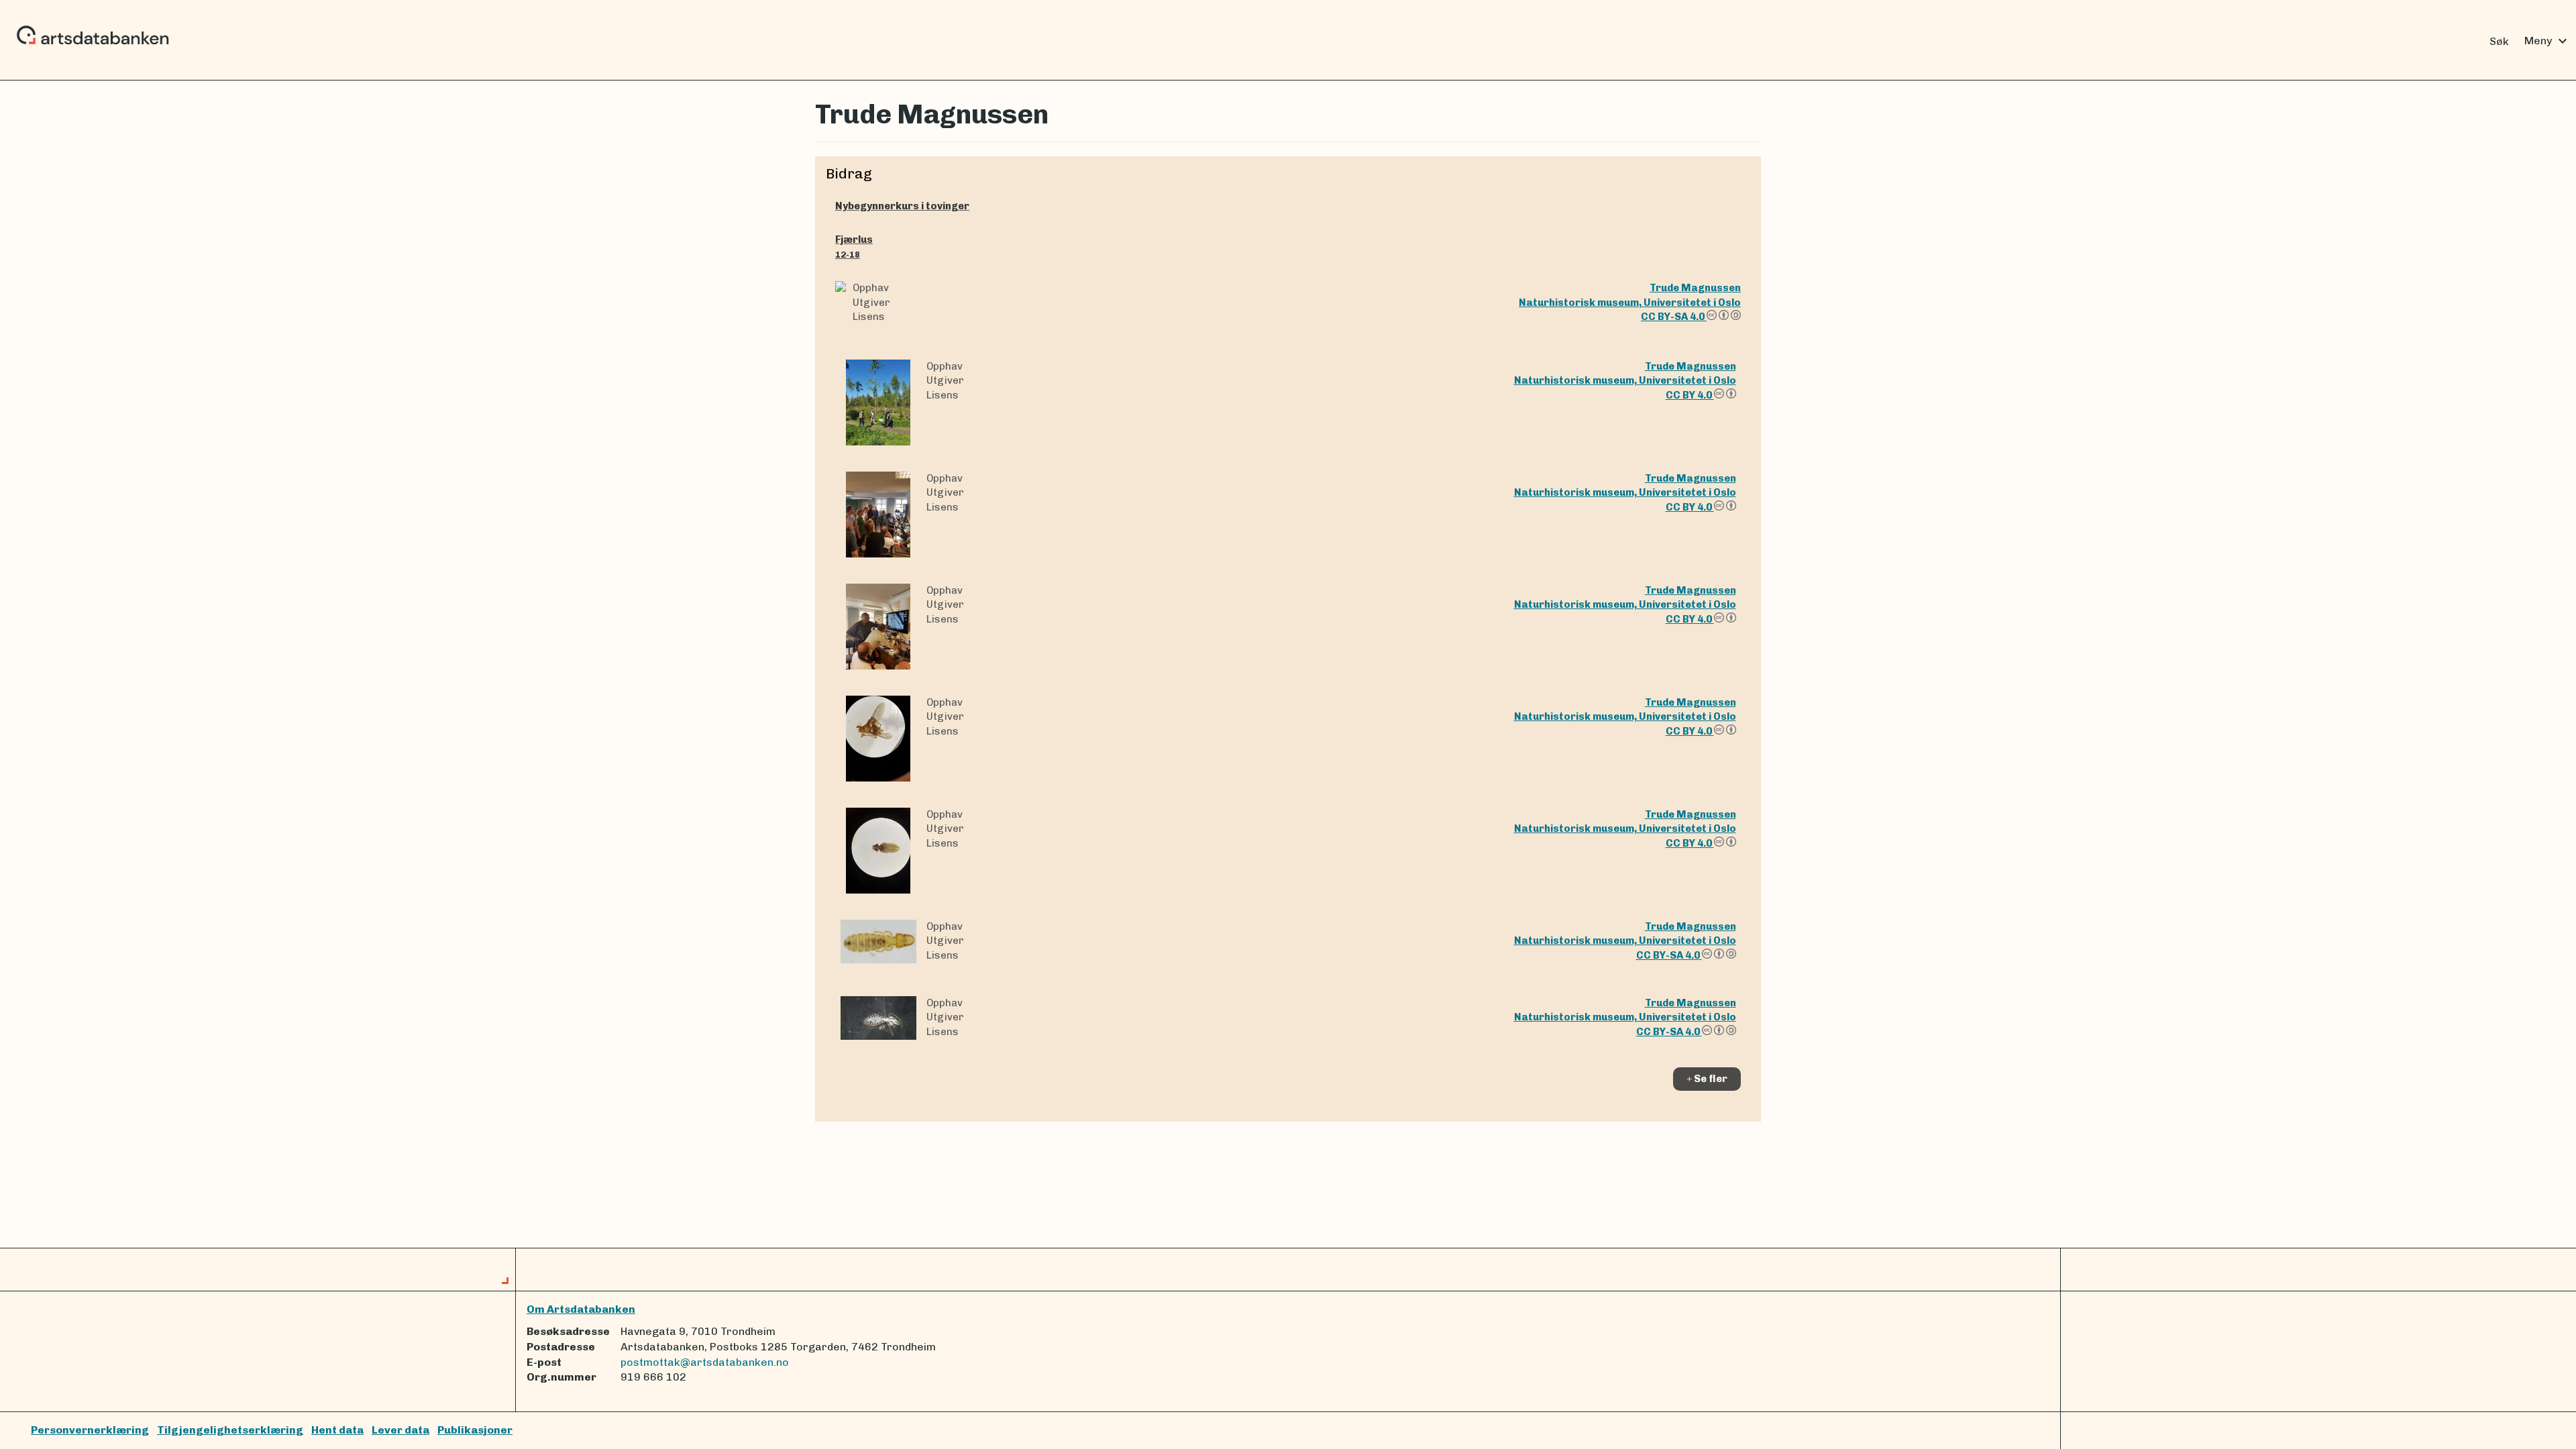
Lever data (400, 1430)
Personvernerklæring (90, 1430)
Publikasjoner (475, 1430)
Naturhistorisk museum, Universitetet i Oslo (1630, 303)
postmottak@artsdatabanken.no (705, 1362)
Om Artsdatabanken (581, 1309)
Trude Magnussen (1695, 288)
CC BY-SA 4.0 (1674, 317)
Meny (2547, 41)
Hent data (337, 1430)
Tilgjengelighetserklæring (230, 1430)
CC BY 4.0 (1690, 395)
